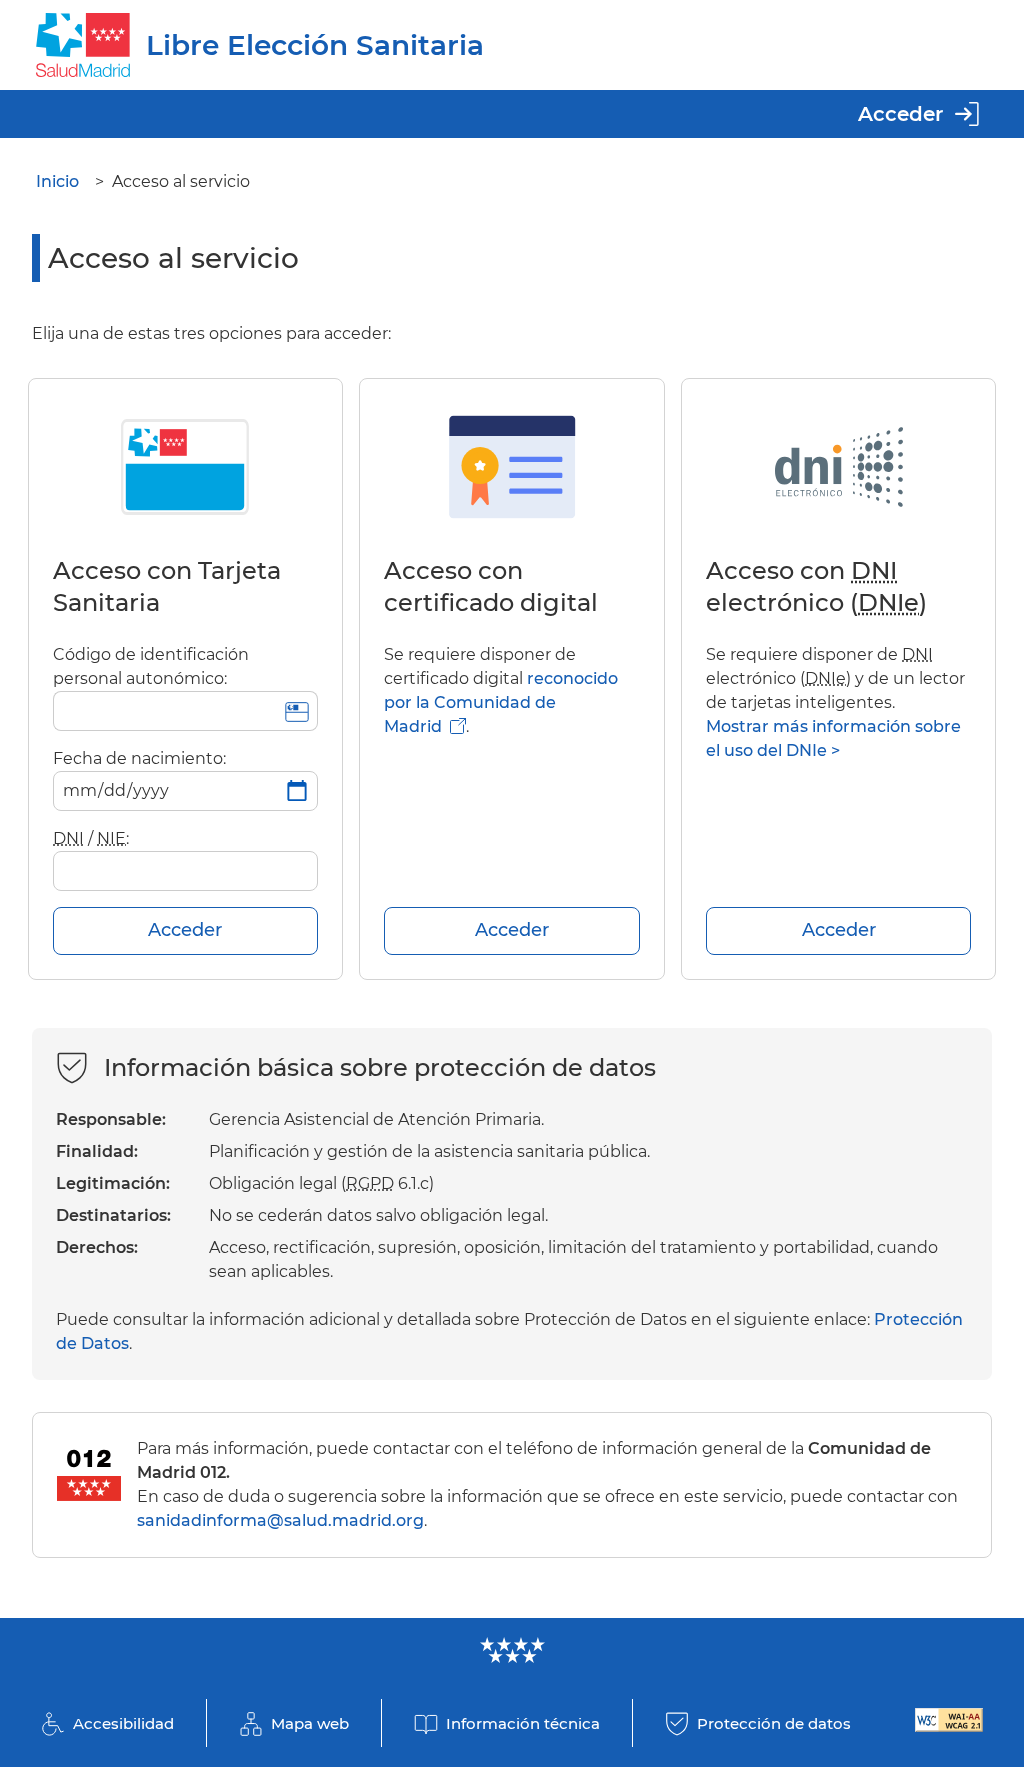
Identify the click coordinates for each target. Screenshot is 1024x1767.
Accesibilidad (123, 1723)
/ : (91, 838)
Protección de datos (774, 1723)
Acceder (900, 114)
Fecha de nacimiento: (139, 758)
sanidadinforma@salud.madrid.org (280, 1520)
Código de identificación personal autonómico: (151, 666)
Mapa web (310, 1723)
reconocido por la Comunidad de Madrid (501, 702)
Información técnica (523, 1723)
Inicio (57, 181)
